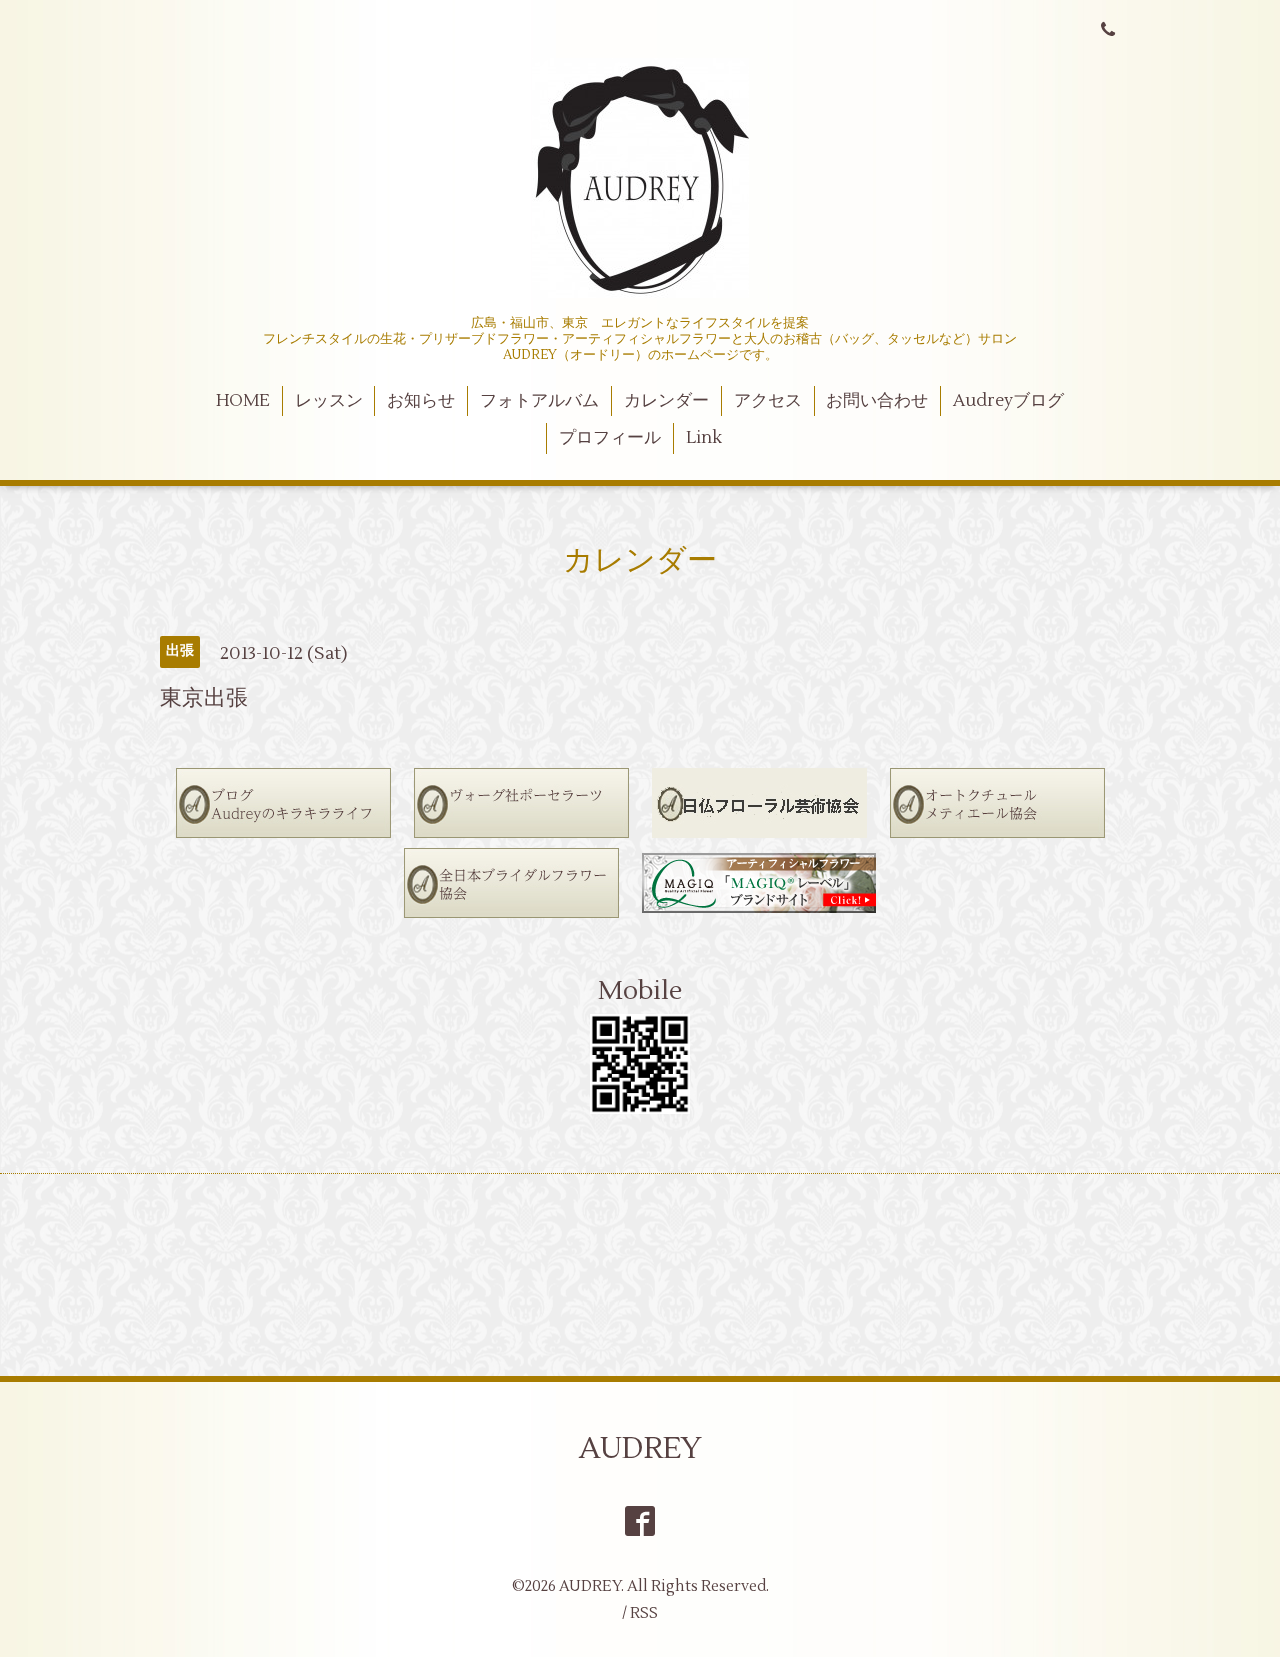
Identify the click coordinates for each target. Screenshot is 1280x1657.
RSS (644, 1613)
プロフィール (610, 438)
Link (704, 438)
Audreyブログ (1008, 401)
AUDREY (640, 1448)
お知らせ (421, 401)
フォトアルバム (539, 401)
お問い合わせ (877, 401)
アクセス (768, 401)
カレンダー (666, 401)
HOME (243, 401)
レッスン (329, 401)
